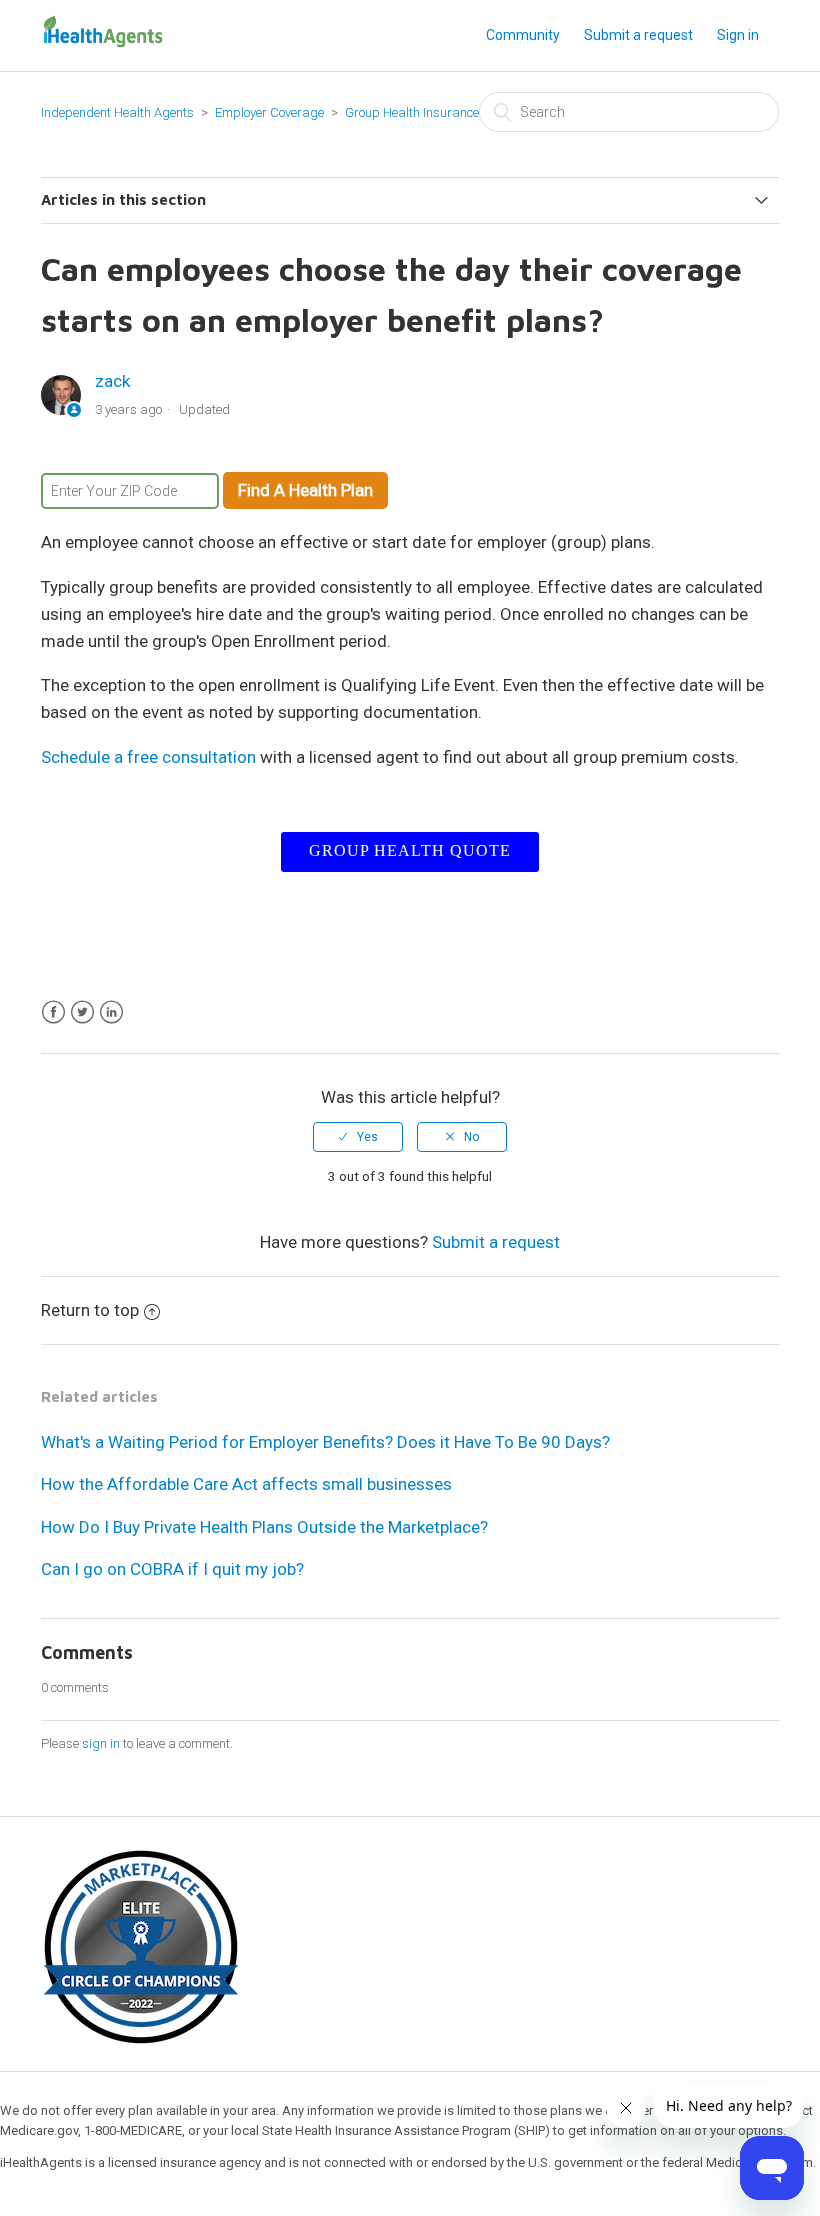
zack (112, 381)
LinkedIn (111, 1012)
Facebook (53, 1012)
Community (523, 35)
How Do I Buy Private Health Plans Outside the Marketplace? (264, 1527)
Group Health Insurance (412, 112)
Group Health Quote (410, 850)
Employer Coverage (269, 112)
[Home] (103, 44)
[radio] (358, 1137)
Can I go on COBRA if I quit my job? (172, 1569)
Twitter (82, 1012)
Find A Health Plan (305, 490)
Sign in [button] (738, 35)
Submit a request (638, 35)
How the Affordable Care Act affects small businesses (246, 1484)
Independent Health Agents (117, 112)
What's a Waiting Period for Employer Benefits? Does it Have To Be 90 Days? (325, 1442)
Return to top (90, 1310)
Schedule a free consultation (148, 757)
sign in (101, 1743)
